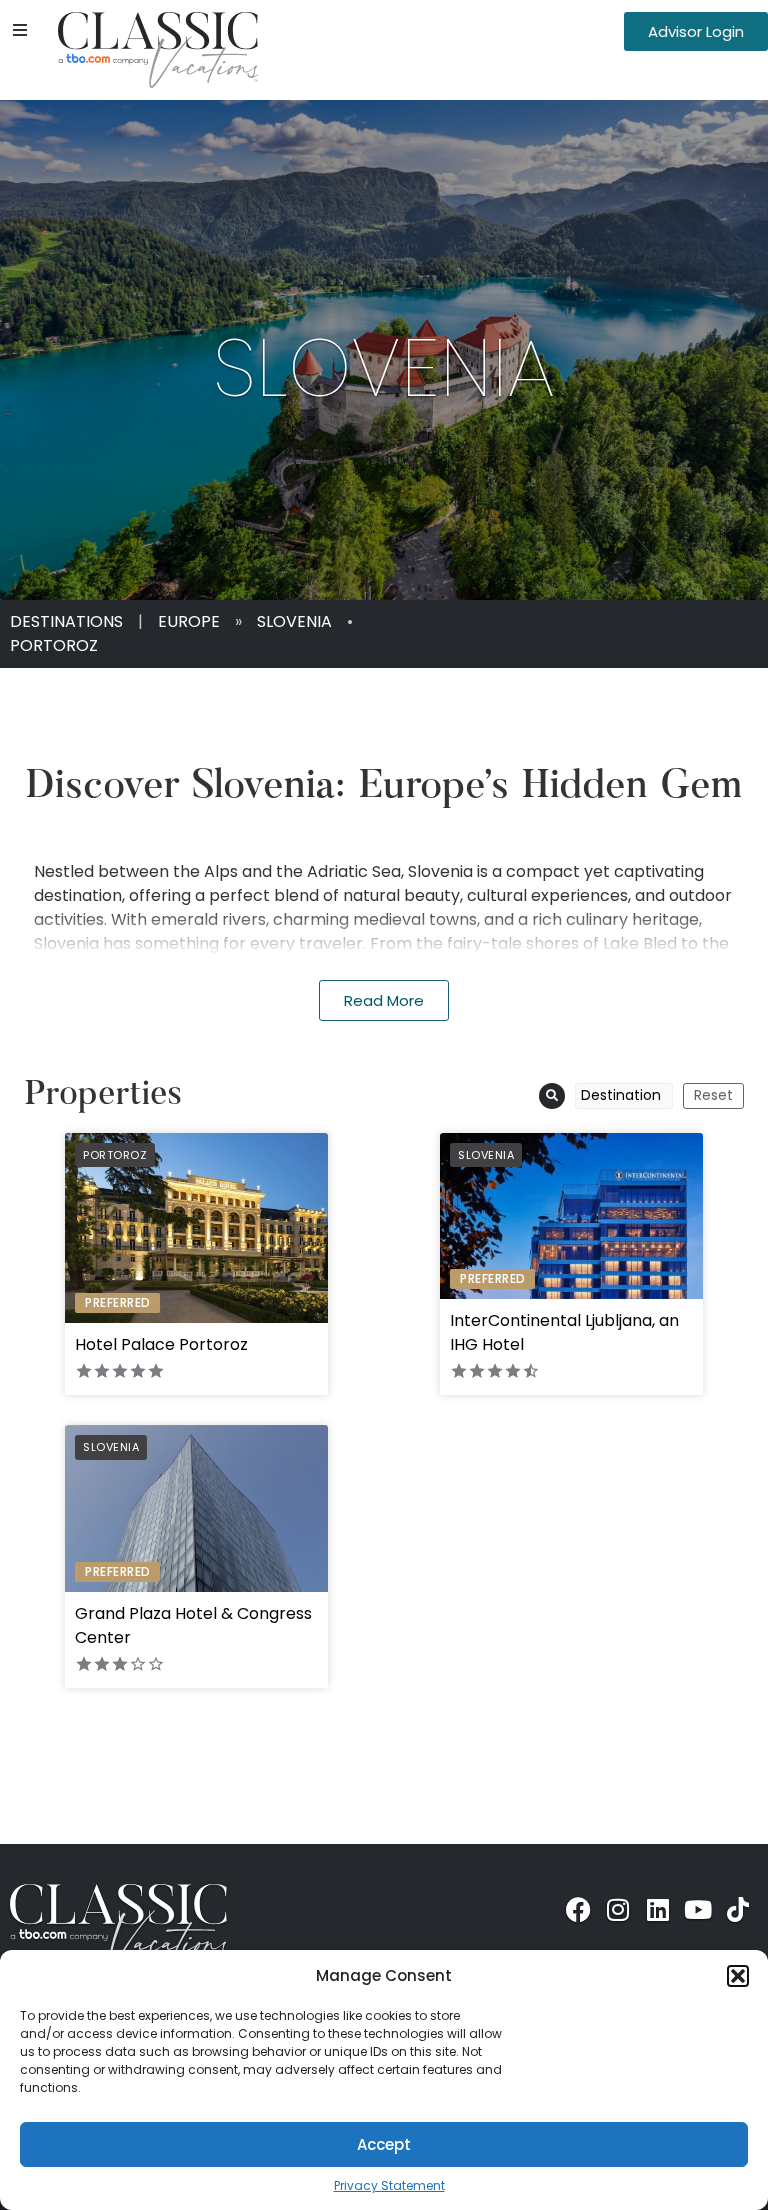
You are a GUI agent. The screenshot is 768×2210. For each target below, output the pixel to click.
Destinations (66, 621)
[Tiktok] (738, 1910)
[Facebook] (578, 1910)
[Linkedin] (658, 1910)
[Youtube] (698, 1910)
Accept (384, 2144)
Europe (189, 621)
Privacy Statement (389, 2185)
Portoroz (54, 645)
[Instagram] (618, 1910)
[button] (738, 1976)
